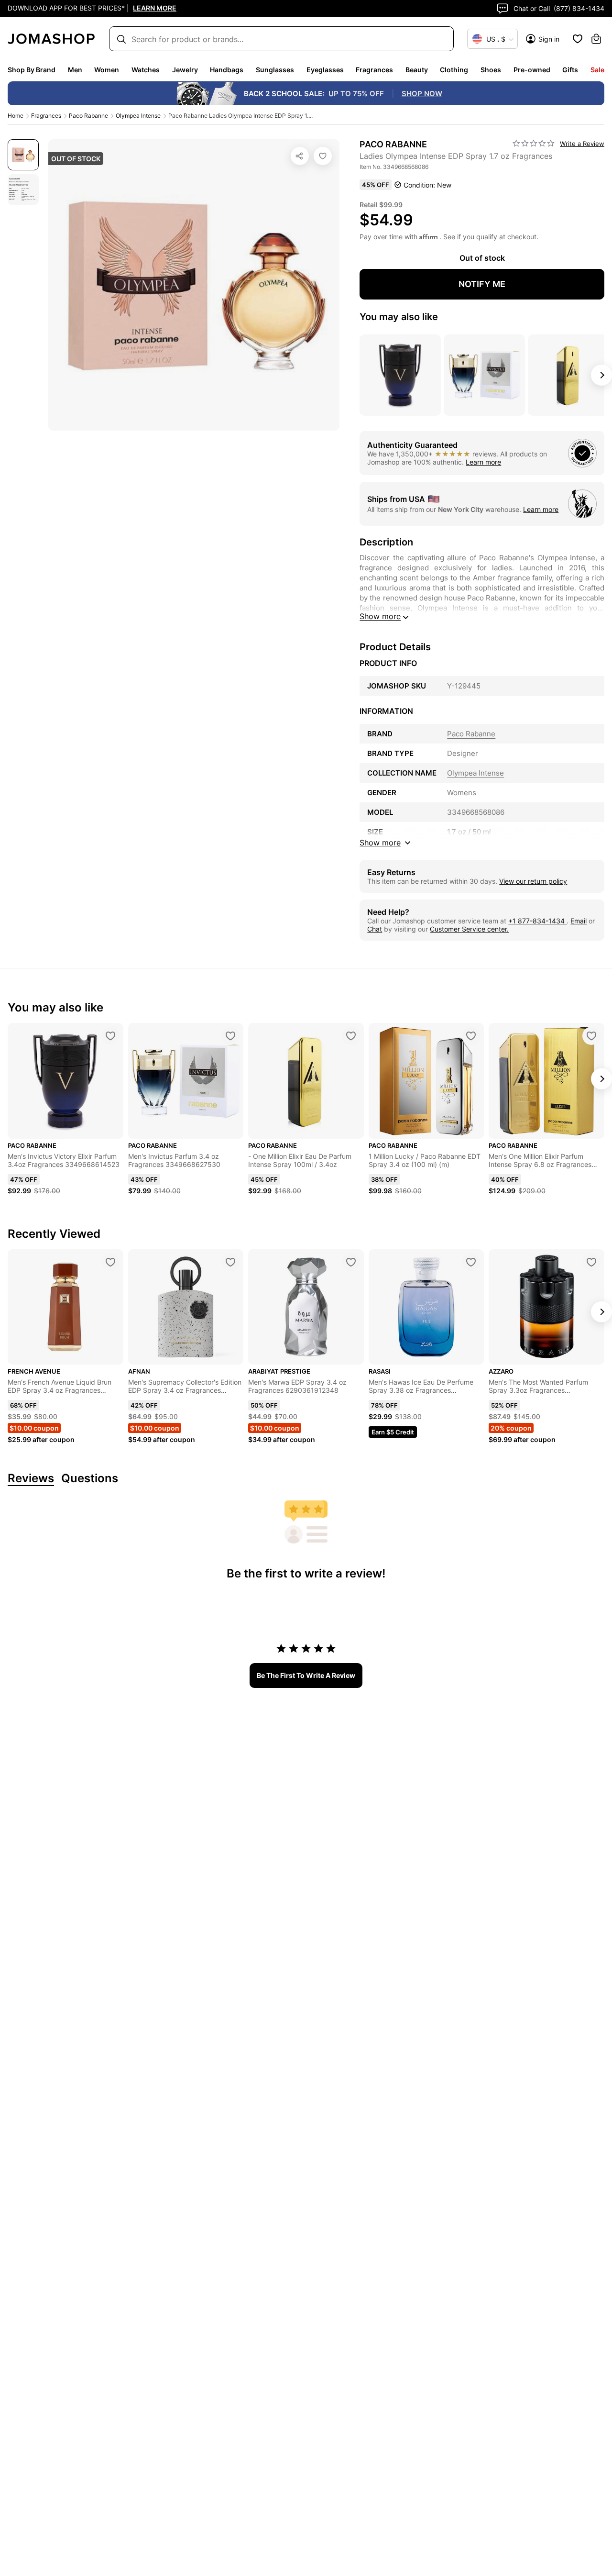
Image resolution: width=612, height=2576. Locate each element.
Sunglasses (275, 70)
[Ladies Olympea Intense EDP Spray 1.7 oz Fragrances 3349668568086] (323, 156)
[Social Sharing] (300, 156)
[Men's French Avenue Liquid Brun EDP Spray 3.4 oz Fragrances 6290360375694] (110, 1262)
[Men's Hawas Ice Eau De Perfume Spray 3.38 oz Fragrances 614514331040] (471, 1262)
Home (16, 116)
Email (579, 921)
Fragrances (374, 70)
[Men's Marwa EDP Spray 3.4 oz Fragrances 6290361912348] (351, 1262)
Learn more (483, 462)
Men (75, 70)
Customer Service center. (469, 929)
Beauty (417, 70)
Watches (146, 70)
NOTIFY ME (482, 284)
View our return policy (533, 881)
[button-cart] (596, 39)
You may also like (399, 317)
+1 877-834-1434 (537, 921)
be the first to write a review (306, 1675)
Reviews (31, 1479)
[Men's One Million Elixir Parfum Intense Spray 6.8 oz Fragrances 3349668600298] (591, 1036)
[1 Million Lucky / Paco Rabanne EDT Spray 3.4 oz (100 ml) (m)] (471, 1036)
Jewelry (185, 70)
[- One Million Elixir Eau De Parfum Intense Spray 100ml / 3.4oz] (351, 1036)
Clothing (454, 70)
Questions (90, 1479)
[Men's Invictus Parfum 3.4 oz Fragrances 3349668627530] (230, 1036)
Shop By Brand (32, 70)
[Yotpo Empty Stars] (534, 144)
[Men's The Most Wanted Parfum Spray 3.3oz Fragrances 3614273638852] (591, 1262)
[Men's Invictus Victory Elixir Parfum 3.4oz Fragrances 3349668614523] (110, 1036)
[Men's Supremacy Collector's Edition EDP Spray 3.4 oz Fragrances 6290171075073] (230, 1262)
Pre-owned (532, 70)
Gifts (570, 70)
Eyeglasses (325, 70)
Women (107, 70)
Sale (597, 70)
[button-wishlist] (578, 39)
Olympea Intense (138, 116)
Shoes (491, 70)
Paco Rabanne (88, 116)
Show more (380, 616)
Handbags (227, 70)
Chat (375, 929)
